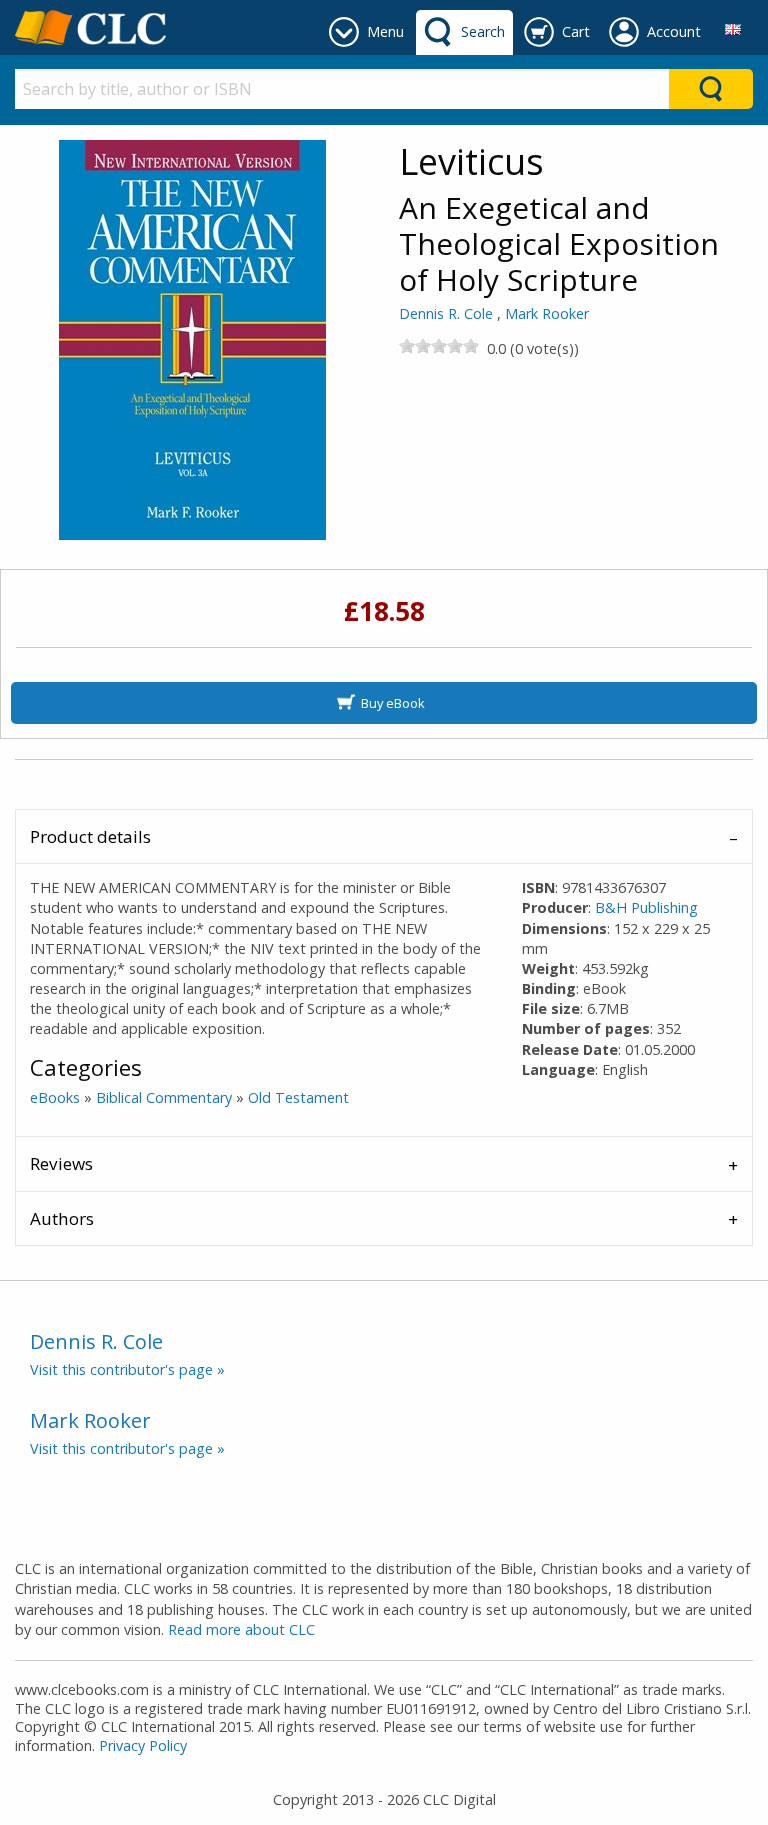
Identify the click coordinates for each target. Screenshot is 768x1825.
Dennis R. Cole (446, 313)
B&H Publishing (646, 907)
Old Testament (298, 1097)
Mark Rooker (547, 313)
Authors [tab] (62, 1218)
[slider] (439, 346)
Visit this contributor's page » (127, 1369)
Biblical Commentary (164, 1097)
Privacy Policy (143, 1745)
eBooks (55, 1097)
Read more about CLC (241, 1629)
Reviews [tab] (61, 1163)
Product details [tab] (90, 836)
